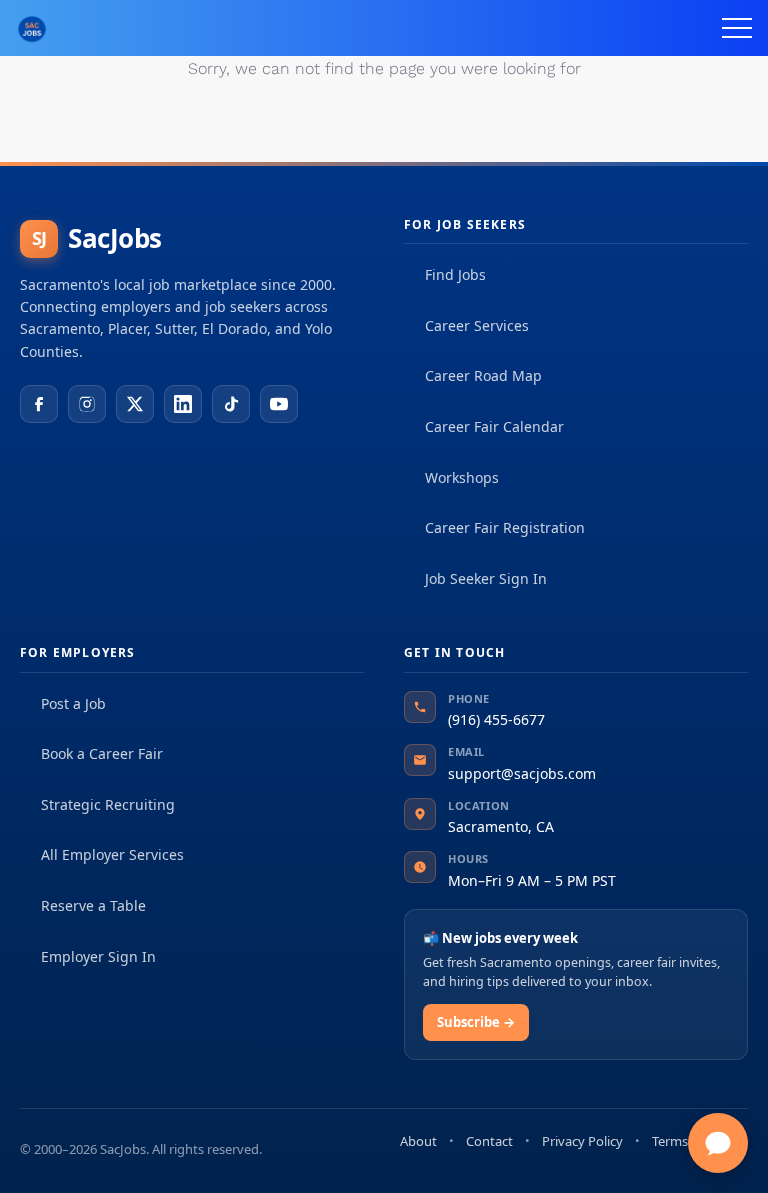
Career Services (477, 325)
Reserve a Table (93, 905)
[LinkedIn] (183, 404)
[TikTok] (231, 404)
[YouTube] (279, 404)
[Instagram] (87, 404)
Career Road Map (483, 375)
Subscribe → (476, 1022)
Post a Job (73, 703)
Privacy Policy (582, 1141)
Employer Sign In (98, 956)
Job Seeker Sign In (486, 578)
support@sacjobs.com (522, 773)
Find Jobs (455, 274)
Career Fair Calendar (494, 426)
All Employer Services (112, 854)
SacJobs (97, 238)
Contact (489, 1141)
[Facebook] (39, 404)
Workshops (462, 477)
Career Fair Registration (505, 527)
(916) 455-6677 (496, 719)
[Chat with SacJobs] (718, 1143)
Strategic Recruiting (108, 804)
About (418, 1141)
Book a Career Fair (102, 753)
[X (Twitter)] (135, 404)
